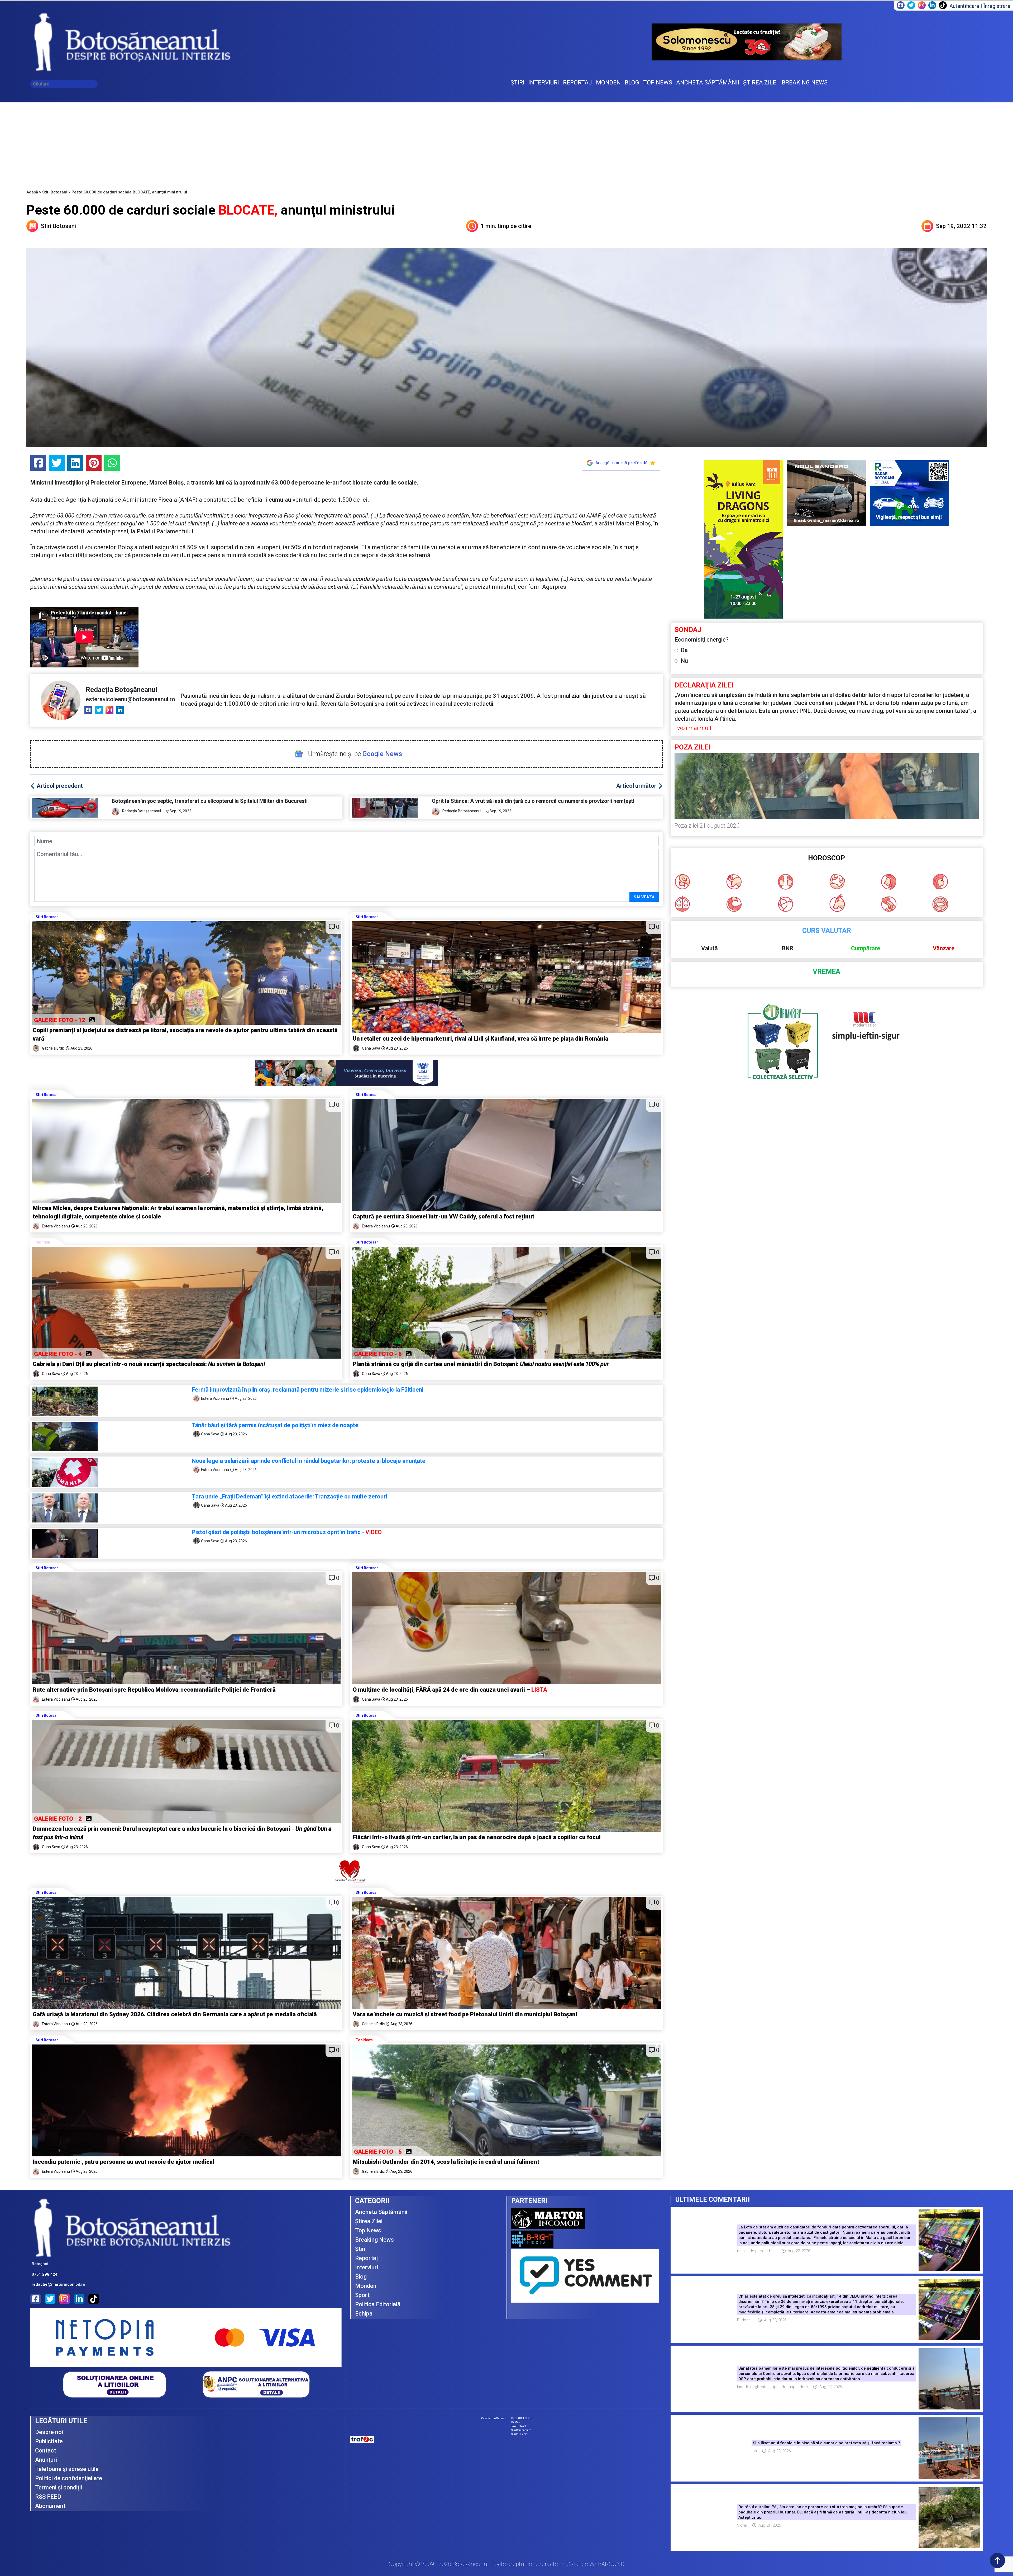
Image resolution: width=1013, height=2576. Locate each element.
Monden (43, 1242)
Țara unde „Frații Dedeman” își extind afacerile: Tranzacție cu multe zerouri (289, 1496)
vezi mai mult (694, 728)
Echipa (364, 2314)
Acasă (32, 192)
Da (684, 650)
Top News (364, 2040)
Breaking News (374, 2240)
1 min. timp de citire (506, 226)
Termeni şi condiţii (59, 2487)
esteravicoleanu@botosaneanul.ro (130, 699)
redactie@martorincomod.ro (58, 2284)
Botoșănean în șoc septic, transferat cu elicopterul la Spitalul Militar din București (210, 801)
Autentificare (964, 6)
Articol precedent (60, 786)
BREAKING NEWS (805, 82)
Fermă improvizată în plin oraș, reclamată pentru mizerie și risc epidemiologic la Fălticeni (308, 1390)
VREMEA (826, 972)
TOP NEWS (658, 82)
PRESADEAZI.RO (521, 2418)
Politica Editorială (378, 2304)
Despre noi (49, 2432)
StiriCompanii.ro (521, 2430)
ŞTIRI (517, 82)
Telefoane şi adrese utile (67, 2469)
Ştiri (360, 2249)
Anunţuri (46, 2460)
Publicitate (49, 2441)
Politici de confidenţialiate (69, 2478)
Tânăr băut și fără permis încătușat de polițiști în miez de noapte (276, 1425)
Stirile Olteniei (520, 2434)
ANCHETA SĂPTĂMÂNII (708, 82)
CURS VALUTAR (827, 931)
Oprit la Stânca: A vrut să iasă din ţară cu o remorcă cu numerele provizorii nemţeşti (533, 801)
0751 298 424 (45, 2274)
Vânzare (944, 948)
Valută (709, 948)
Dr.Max (516, 2422)
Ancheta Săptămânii (381, 2212)
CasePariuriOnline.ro (494, 2418)
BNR (788, 948)
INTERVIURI (544, 82)
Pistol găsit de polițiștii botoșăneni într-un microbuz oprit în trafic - (287, 1532)
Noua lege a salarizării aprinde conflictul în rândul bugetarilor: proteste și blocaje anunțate (309, 1461)
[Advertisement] (506, 142)
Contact (46, 2451)
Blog (361, 2277)
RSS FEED (48, 2497)
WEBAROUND (607, 2564)
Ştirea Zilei (369, 2221)
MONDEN (608, 82)
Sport (362, 2295)
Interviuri (367, 2267)
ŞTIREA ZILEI (760, 82)
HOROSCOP (826, 858)
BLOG (632, 82)
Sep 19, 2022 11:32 (961, 226)
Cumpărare (866, 948)
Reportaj (366, 2258)
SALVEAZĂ (644, 897)
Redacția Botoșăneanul (121, 690)
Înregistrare (997, 6)
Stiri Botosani (55, 192)
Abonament (50, 2506)
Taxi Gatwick (519, 2426)
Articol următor (636, 786)
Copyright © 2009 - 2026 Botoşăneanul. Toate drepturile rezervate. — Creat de (507, 2564)
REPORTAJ (577, 82)
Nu (684, 661)
